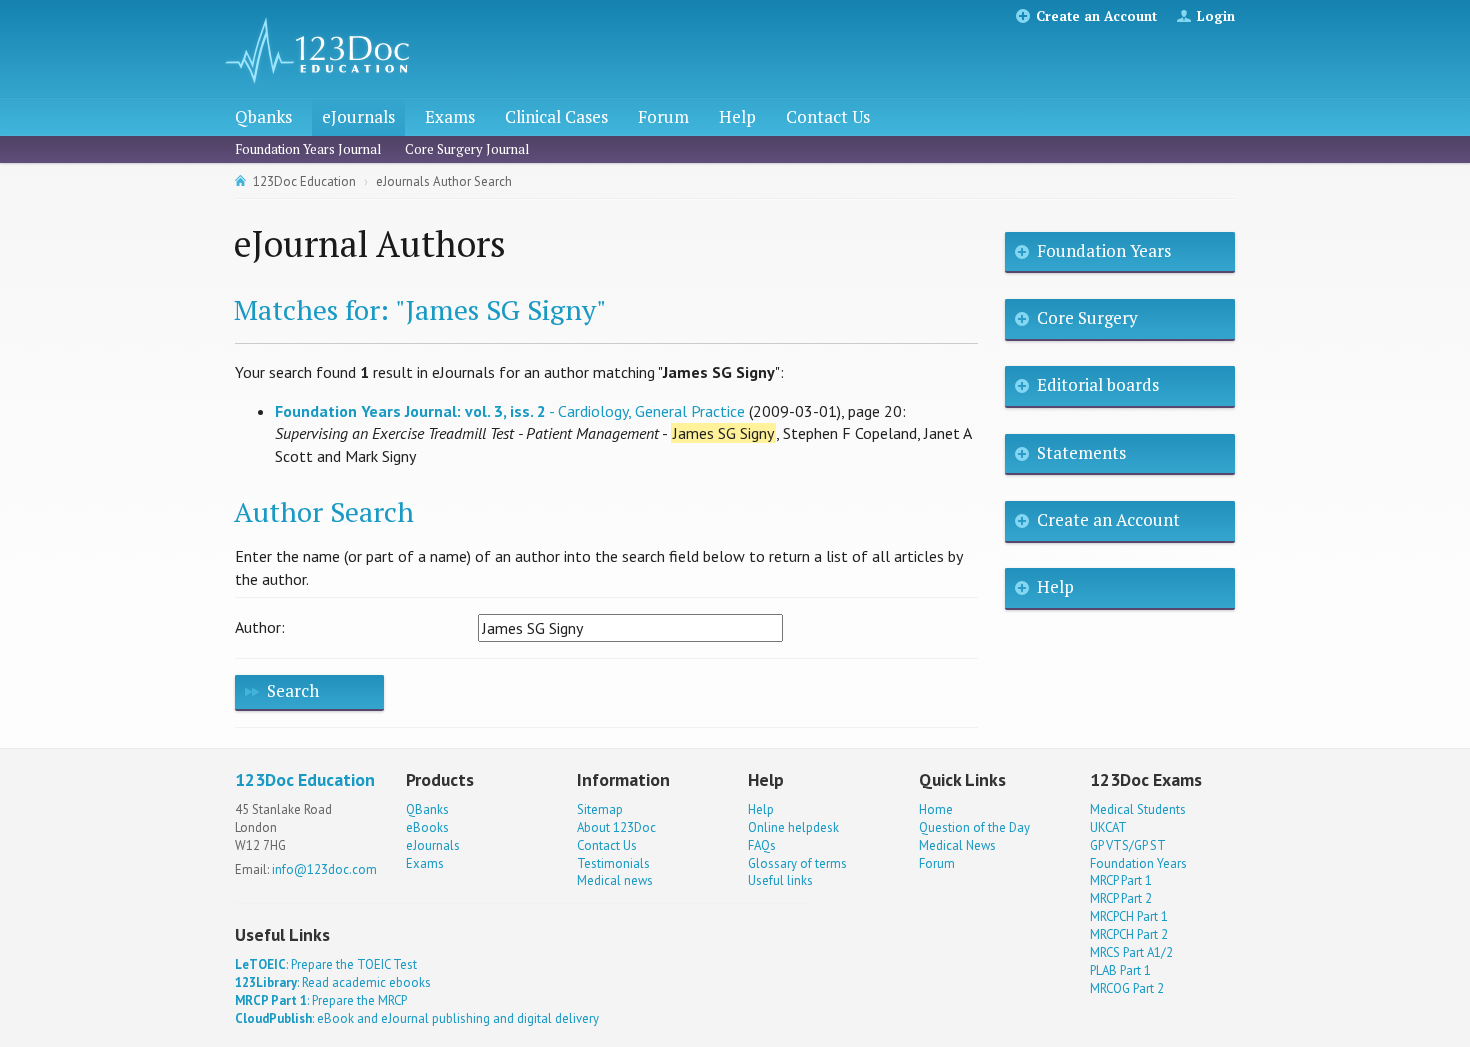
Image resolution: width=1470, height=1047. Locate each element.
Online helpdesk (793, 827)
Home (936, 809)
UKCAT (1108, 827)
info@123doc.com (324, 869)
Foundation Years (1104, 250)
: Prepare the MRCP (321, 1000)
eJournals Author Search (444, 181)
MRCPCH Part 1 (1129, 916)
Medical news (615, 880)
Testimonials (613, 863)
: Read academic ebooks (333, 982)
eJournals (358, 116)
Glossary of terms (797, 863)
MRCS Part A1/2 (1131, 952)
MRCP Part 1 (1121, 880)
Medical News (957, 845)
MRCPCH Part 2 (1129, 934)
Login (1216, 16)
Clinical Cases (556, 116)
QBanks (427, 809)
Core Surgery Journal (467, 149)
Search (293, 690)
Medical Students (1138, 809)
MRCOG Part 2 (1127, 988)
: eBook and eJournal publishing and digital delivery (417, 1018)
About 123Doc (616, 827)
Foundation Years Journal (308, 149)
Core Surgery (1087, 317)
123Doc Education (304, 181)
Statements (1081, 452)
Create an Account (1096, 16)
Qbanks (263, 116)
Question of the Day (974, 827)
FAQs (762, 845)
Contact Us (828, 116)
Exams (450, 116)
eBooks (427, 827)
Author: (260, 627)
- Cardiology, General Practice (510, 411)
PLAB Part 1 (1120, 970)
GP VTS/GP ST (1128, 845)
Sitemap (600, 809)
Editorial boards (1098, 384)
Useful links (780, 880)
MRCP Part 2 (1121, 898)
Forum (663, 116)
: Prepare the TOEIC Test (326, 964)
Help (737, 116)
